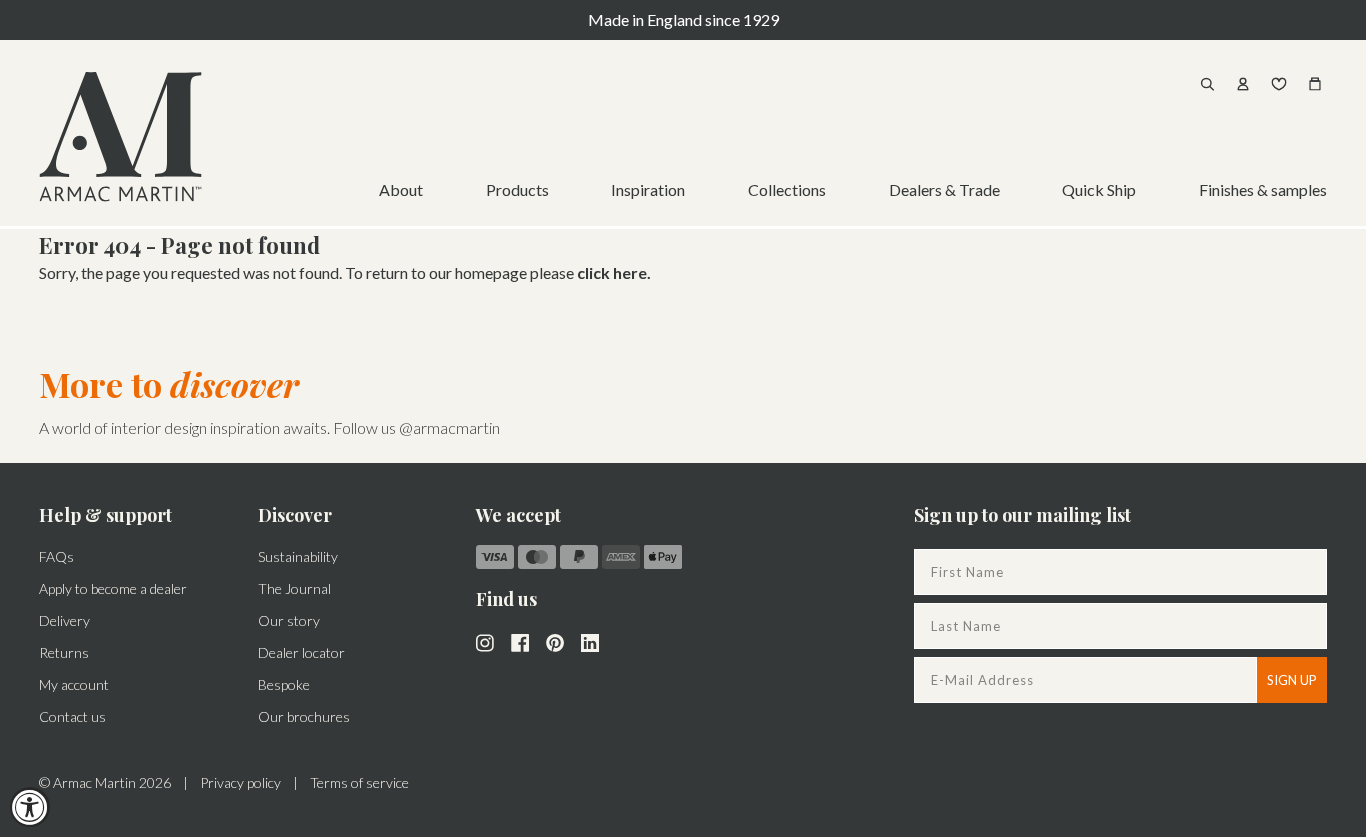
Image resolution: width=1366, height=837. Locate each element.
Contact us (72, 716)
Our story (289, 620)
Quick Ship (1099, 189)
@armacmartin (449, 427)
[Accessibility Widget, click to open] (30, 807)
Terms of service (359, 782)
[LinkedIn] (590, 641)
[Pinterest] (555, 641)
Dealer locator (301, 652)
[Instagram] (485, 641)
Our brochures (304, 716)
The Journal (294, 588)
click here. (614, 272)
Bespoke (284, 684)
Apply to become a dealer (113, 588)
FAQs (56, 556)
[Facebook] (520, 641)
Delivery (64, 620)
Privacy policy (240, 782)
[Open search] (1207, 84)
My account (74, 684)
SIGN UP (1292, 680)
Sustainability (298, 556)
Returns (64, 652)
